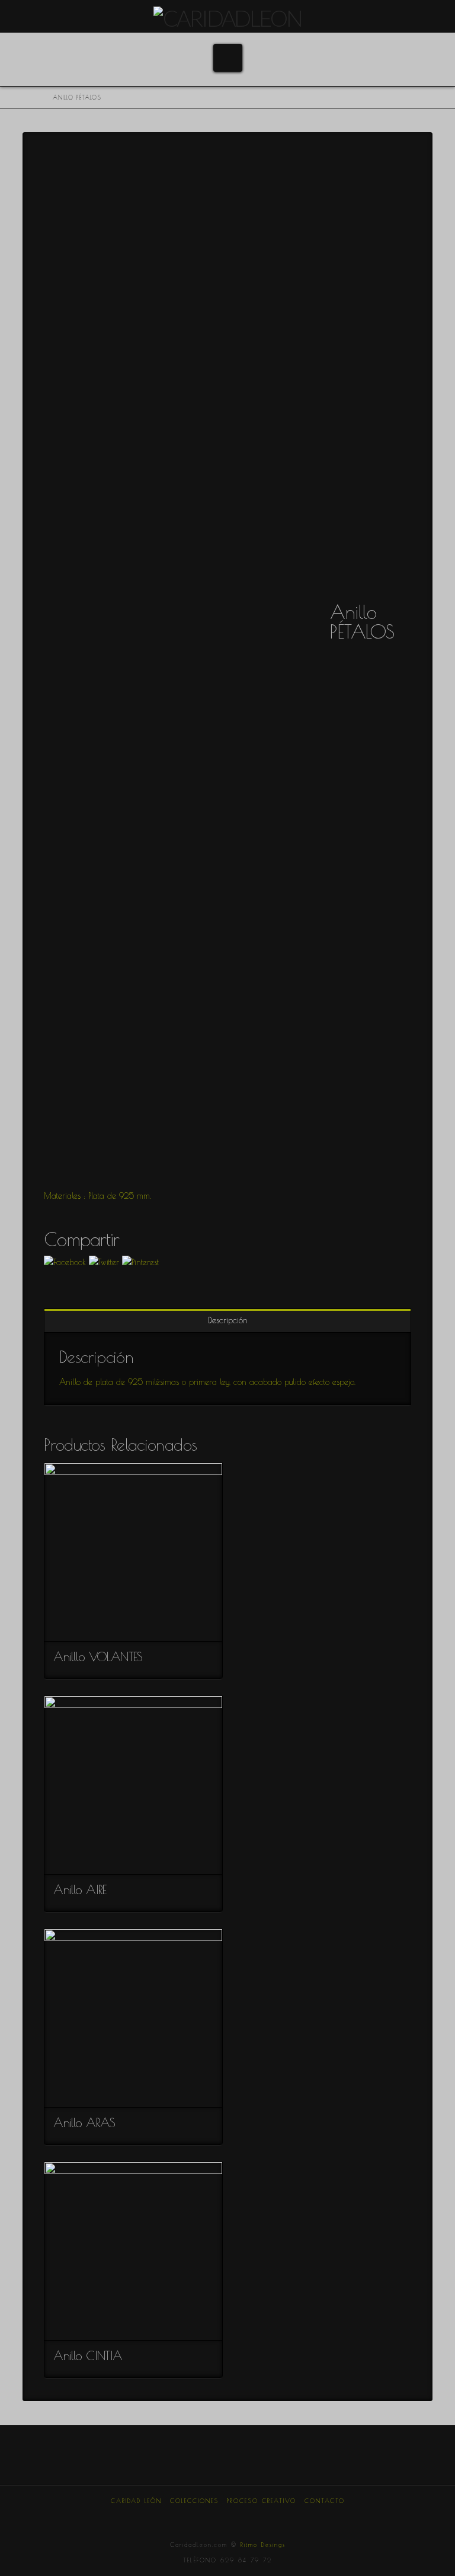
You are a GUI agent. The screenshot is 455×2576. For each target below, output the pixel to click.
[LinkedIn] (227, 2517)
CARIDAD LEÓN (136, 2501)
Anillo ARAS (84, 2122)
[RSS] (287, 2517)
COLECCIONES (194, 2501)
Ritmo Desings (263, 2545)
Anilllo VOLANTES (98, 1656)
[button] (228, 58)
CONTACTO (325, 2501)
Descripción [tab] (228, 1320)
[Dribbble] (267, 2517)
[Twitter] (188, 2517)
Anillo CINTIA (88, 2355)
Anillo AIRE (80, 1889)
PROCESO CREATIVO (262, 2501)
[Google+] (208, 2517)
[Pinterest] (247, 2517)
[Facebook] (168, 2517)
